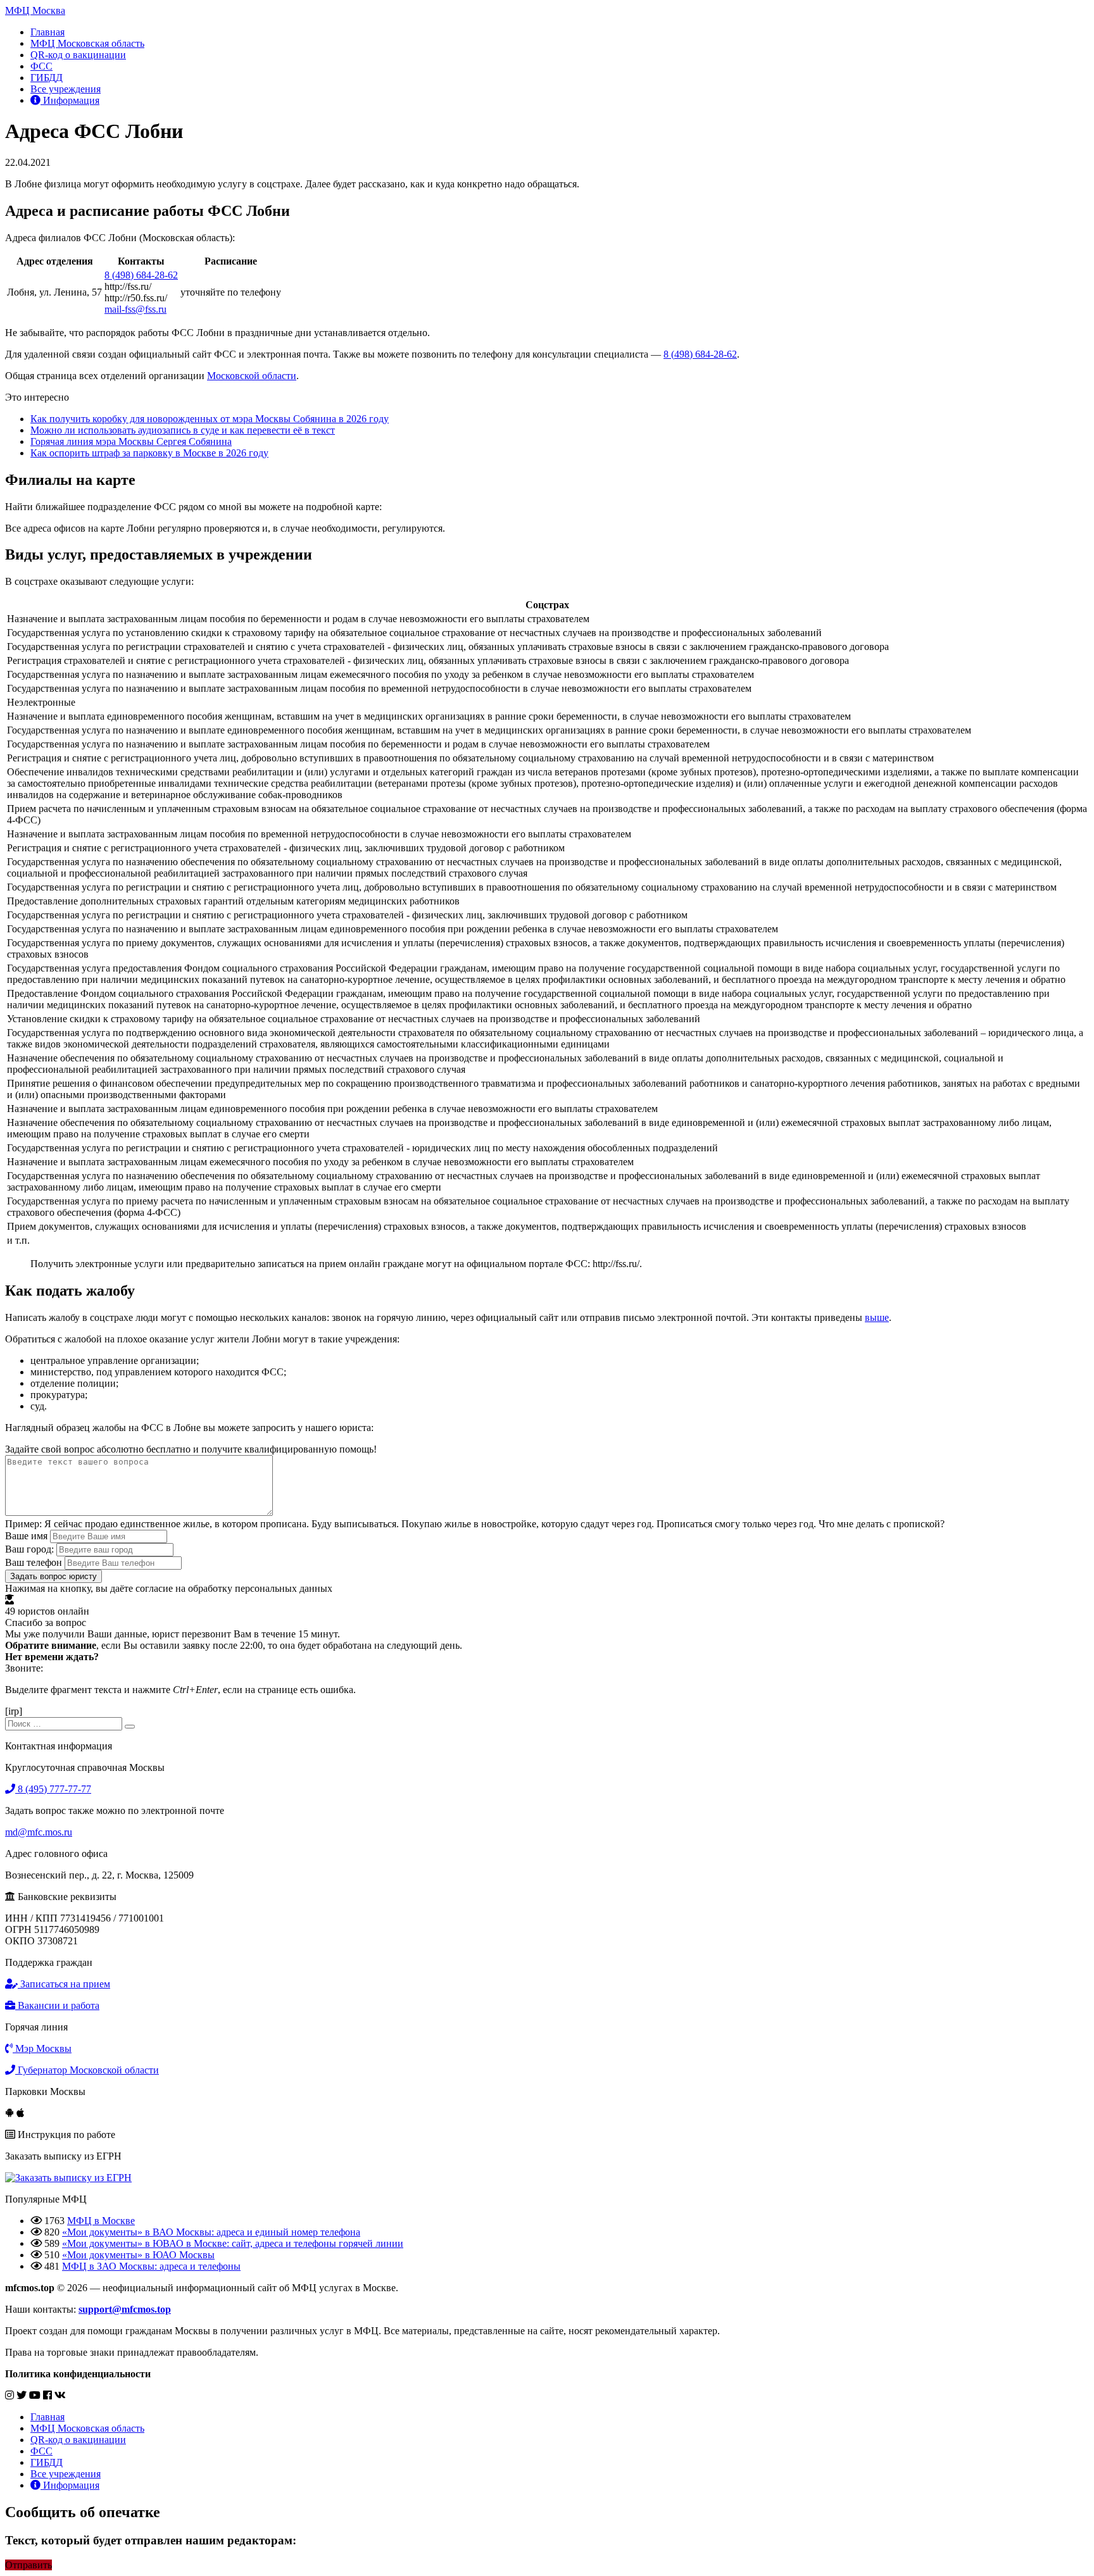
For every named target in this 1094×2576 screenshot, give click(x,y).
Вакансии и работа (57, 2005)
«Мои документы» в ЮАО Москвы (138, 2255)
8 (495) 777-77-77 (53, 1789)
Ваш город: (29, 1549)
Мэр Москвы (42, 2048)
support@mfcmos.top (125, 2309)
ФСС (41, 66)
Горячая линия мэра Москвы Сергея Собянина (131, 441)
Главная (47, 32)
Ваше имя (26, 1536)
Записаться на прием (64, 1984)
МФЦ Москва (35, 10)
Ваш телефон (34, 1562)
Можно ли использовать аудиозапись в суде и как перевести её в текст (183, 430)
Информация (70, 100)
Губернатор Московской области (87, 2070)
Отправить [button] (28, 2565)
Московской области (252, 376)
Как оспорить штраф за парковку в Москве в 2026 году (149, 453)
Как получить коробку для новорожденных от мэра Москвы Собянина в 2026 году (210, 419)
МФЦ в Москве (101, 2221)
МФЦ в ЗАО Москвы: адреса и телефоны (151, 2266)
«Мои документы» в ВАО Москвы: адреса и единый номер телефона (211, 2232)
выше (877, 1317)
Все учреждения (66, 89)
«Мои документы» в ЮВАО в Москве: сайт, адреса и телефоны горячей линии (233, 2243)
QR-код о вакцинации (78, 55)
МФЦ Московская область (87, 43)
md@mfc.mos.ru (39, 1832)
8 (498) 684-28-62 (141, 275)
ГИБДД (47, 78)
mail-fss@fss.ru (135, 309)
